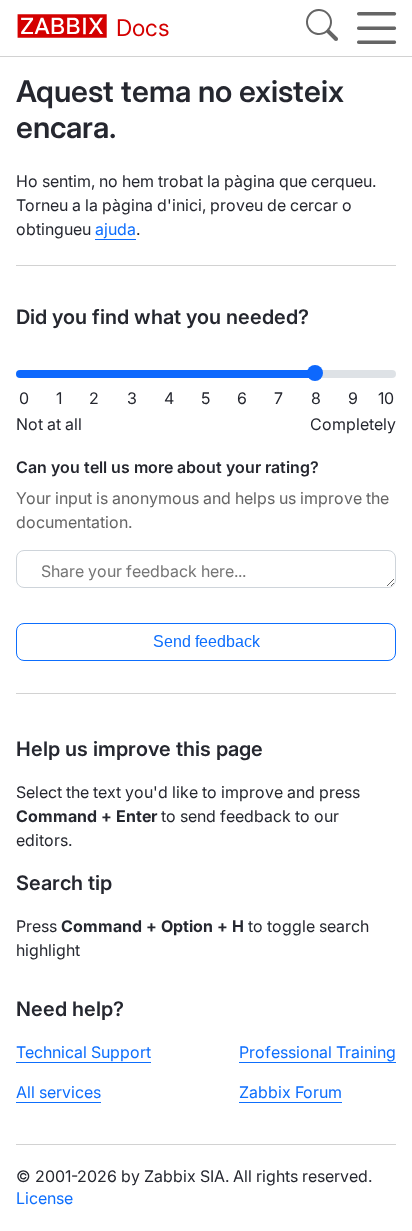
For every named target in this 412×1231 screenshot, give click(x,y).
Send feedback (206, 641)
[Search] (322, 28)
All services (58, 1092)
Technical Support (83, 1052)
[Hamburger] (376, 28)
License (44, 1198)
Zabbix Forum (290, 1092)
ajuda (115, 229)
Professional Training (317, 1052)
